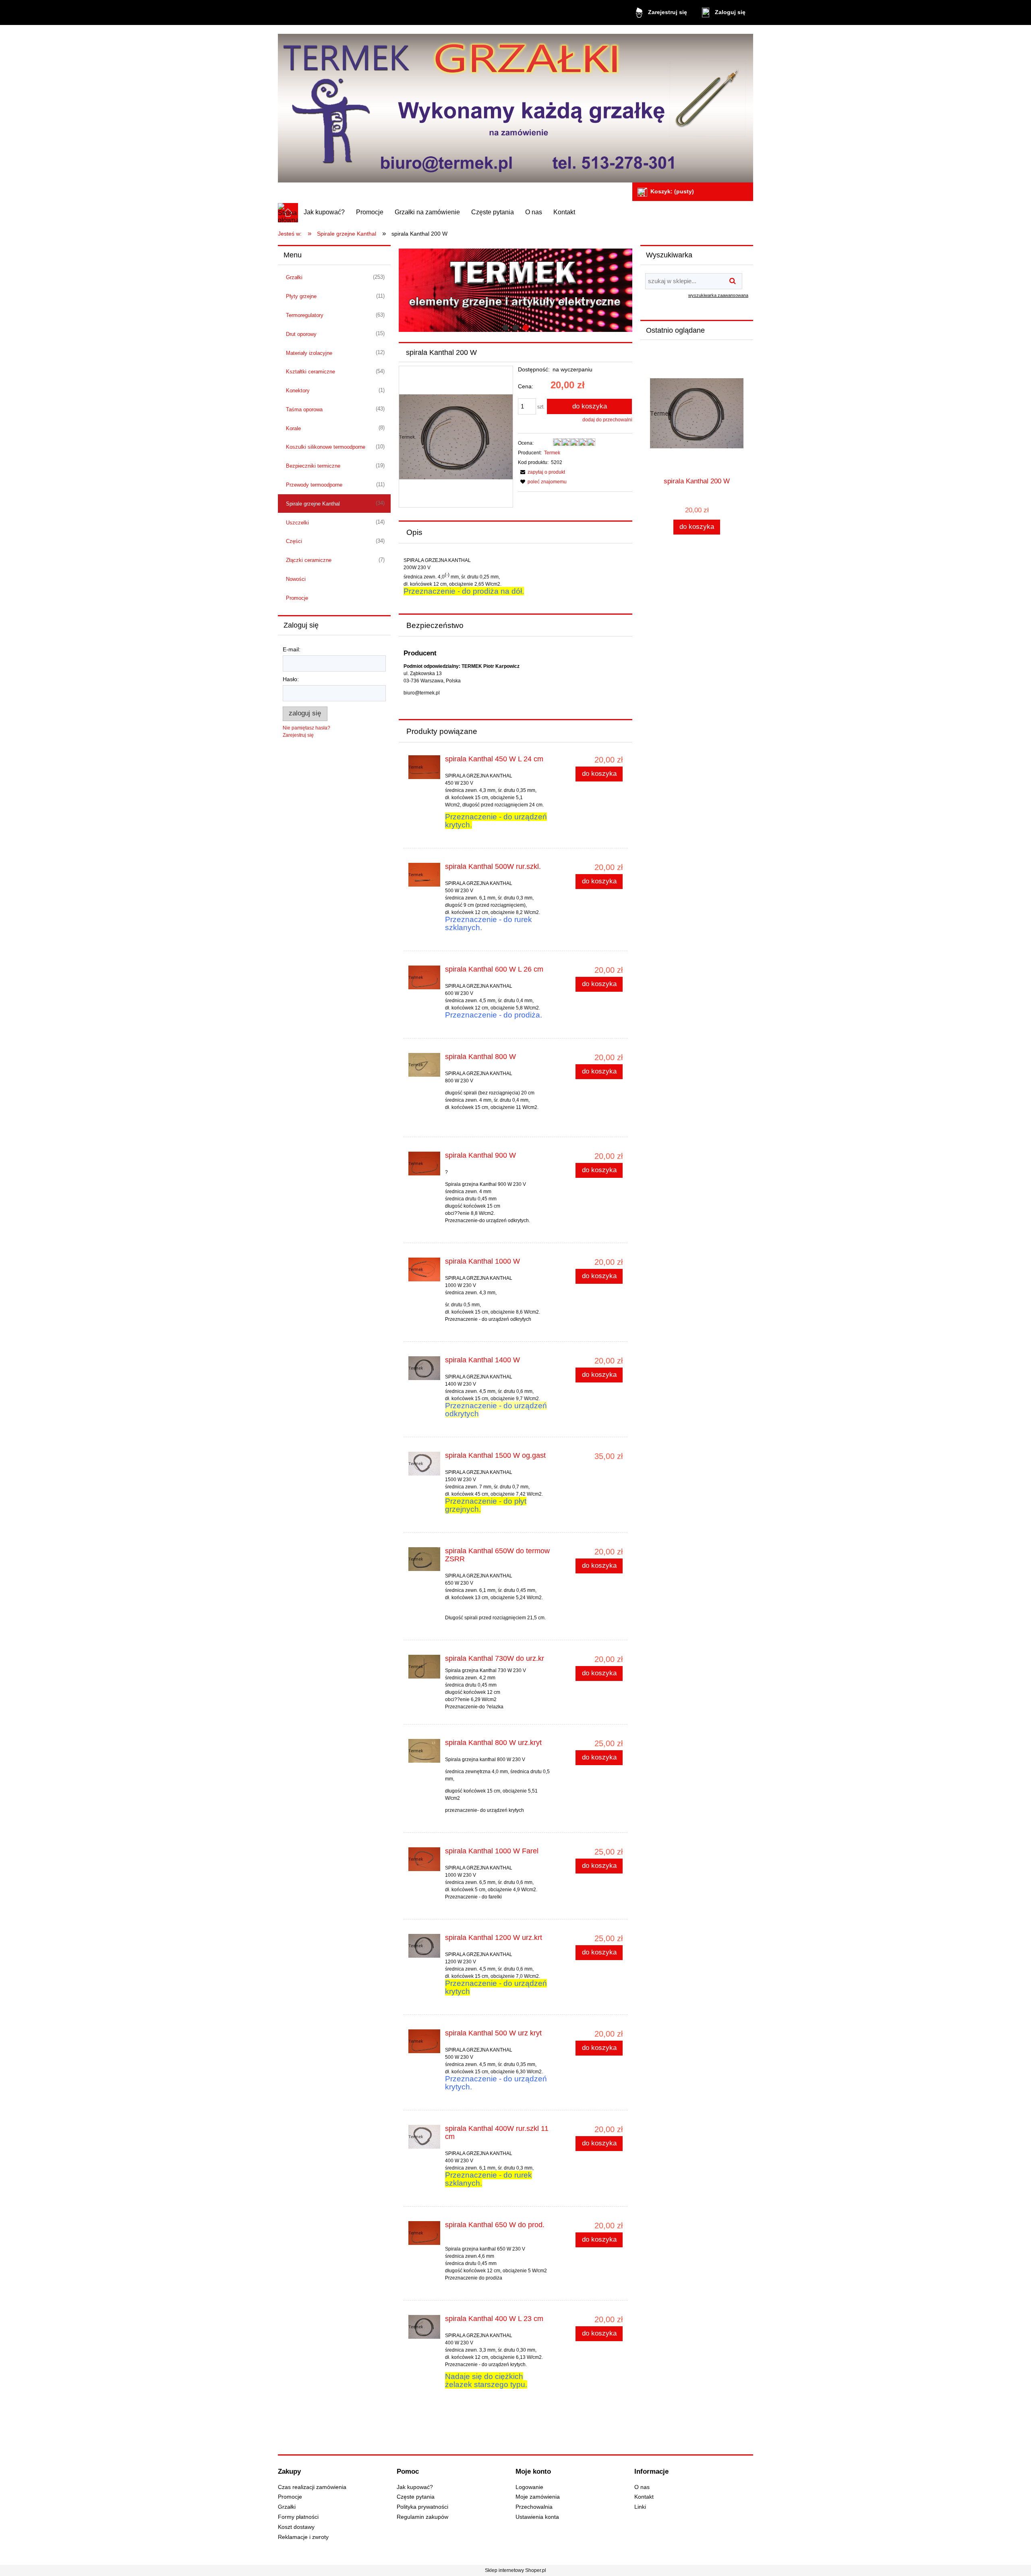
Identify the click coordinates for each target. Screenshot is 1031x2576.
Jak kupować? (415, 2487)
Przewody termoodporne (314, 485)
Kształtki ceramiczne (311, 372)
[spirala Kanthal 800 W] (424, 1065)
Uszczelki (297, 523)
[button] (541, 472)
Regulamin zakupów (422, 2517)
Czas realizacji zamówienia (312, 2487)
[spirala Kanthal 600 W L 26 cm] (424, 977)
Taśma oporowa (304, 409)
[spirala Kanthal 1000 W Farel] (424, 1859)
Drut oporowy (301, 334)
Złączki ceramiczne (309, 560)
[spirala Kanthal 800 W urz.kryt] (424, 1751)
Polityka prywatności (422, 2507)
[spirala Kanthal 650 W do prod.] (424, 2233)
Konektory (298, 391)
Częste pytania (416, 2497)
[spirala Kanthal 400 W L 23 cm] (424, 2327)
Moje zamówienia (538, 2497)
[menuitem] (324, 212)
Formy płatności (298, 2517)
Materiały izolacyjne (309, 353)
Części (294, 541)
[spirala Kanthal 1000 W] (424, 1269)
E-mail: (292, 649)
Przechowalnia (534, 2507)
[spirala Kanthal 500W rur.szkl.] (424, 875)
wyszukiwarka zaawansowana (718, 295)
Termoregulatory (305, 315)
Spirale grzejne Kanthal (313, 504)
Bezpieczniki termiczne (313, 466)
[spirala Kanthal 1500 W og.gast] (424, 1464)
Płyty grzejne (301, 296)
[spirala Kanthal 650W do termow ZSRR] (424, 1559)
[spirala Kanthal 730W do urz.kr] (424, 1667)
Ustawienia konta (537, 2517)
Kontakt (644, 2497)
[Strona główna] (515, 105)
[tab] (506, 328)
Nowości (296, 579)
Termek (552, 453)
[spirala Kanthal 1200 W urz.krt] (424, 1946)
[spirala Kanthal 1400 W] (424, 1368)
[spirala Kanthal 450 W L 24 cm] (424, 767)
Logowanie (529, 2487)
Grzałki (294, 277)
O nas (642, 2487)
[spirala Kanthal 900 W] (424, 1164)
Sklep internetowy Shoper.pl (515, 2570)
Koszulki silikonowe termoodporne (326, 447)
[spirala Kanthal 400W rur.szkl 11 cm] (424, 2137)
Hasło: (291, 679)
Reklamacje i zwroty (303, 2537)
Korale (293, 428)
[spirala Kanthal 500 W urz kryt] (424, 2041)
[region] (515, 290)
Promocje (297, 598)
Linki (640, 2507)
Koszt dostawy (296, 2527)
